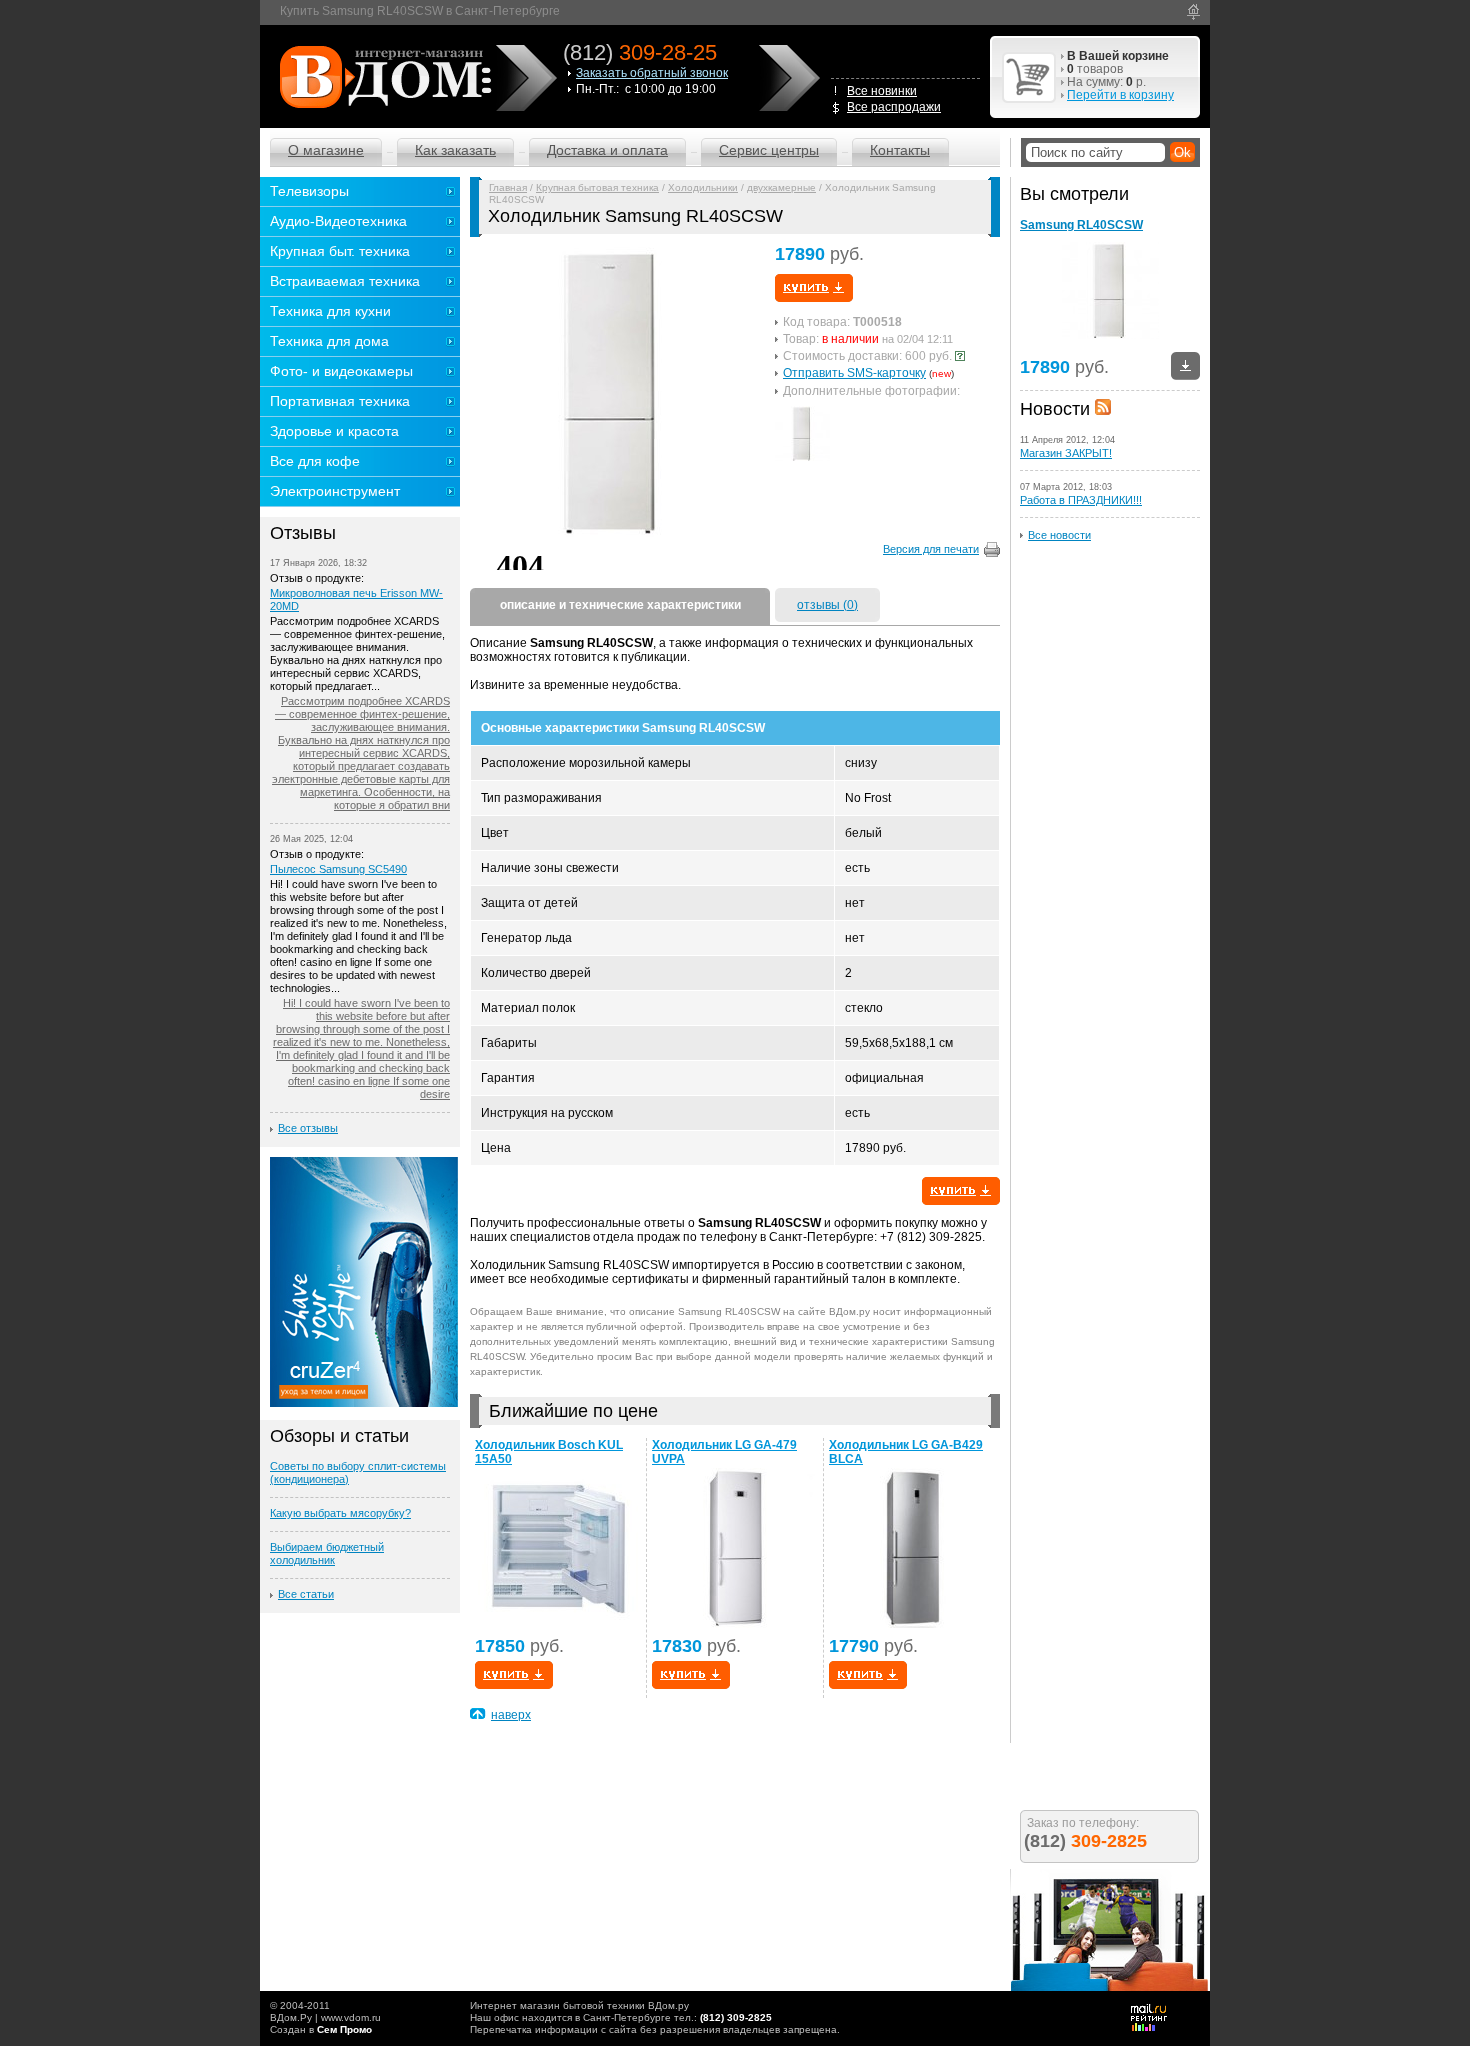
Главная (508, 187)
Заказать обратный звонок (652, 73)
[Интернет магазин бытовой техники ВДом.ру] (382, 76)
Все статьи (306, 1594)
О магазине (326, 150)
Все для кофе (315, 461)
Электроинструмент (335, 491)
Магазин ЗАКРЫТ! (1066, 453)
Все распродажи (894, 107)
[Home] (1193, 12)
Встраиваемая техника (345, 281)
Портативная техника (340, 401)
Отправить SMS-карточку (854, 373)
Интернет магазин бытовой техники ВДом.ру (579, 2005)
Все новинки (882, 91)
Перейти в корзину (1120, 95)
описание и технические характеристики (620, 605)
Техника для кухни (330, 311)
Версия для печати (931, 549)
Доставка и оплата (607, 150)
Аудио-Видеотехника (338, 221)
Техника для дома (329, 341)
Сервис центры (769, 150)
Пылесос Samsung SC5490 (338, 869)
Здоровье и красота (334, 431)
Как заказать (455, 150)
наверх (511, 1715)
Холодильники (703, 187)
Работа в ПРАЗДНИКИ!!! (1081, 500)
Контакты (900, 150)
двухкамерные (781, 187)
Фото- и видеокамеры (341, 371)
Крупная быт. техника (340, 251)
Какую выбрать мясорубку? (340, 1513)
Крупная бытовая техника (597, 187)
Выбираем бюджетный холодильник (327, 1553)
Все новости (1059, 535)
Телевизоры (309, 191)
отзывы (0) (827, 605)
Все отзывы (308, 1128)
